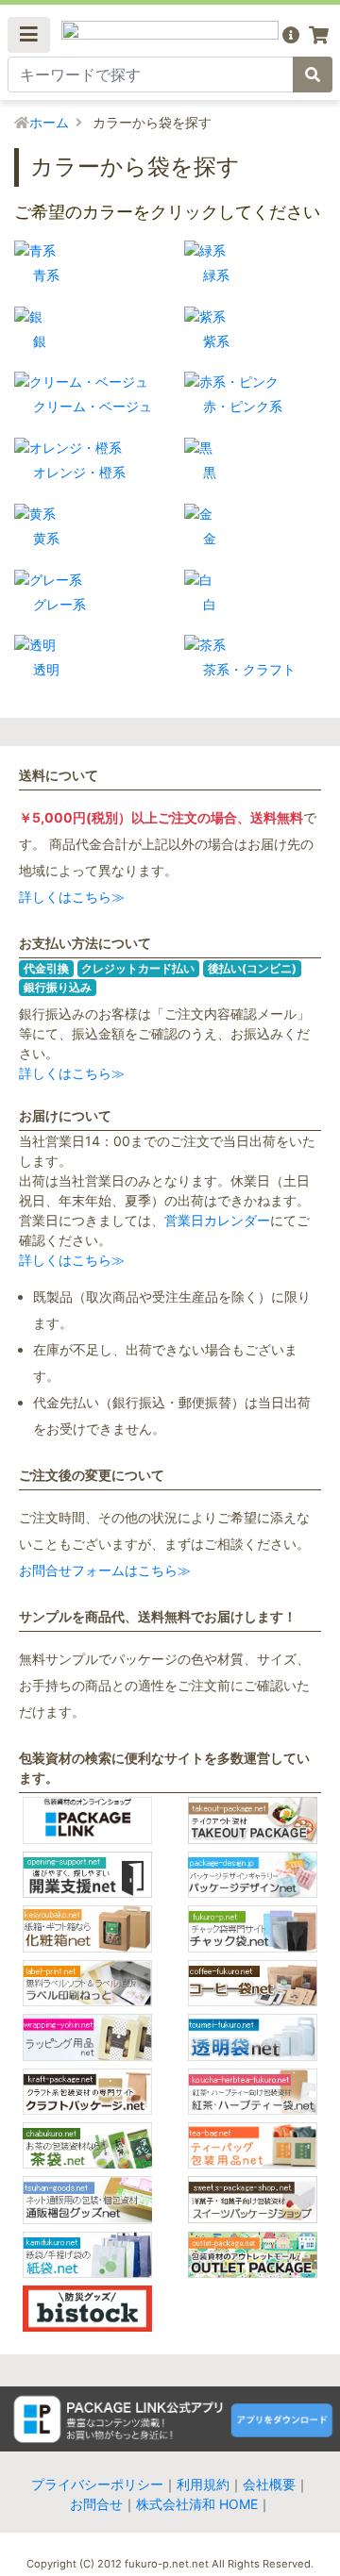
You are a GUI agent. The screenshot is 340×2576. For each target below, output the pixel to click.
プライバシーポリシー (97, 2484)
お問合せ (96, 2504)
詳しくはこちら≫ (72, 897)
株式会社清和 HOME (197, 2504)
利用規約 (203, 2484)
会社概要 (269, 2484)
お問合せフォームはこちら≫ (105, 1570)
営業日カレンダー (217, 1220)
